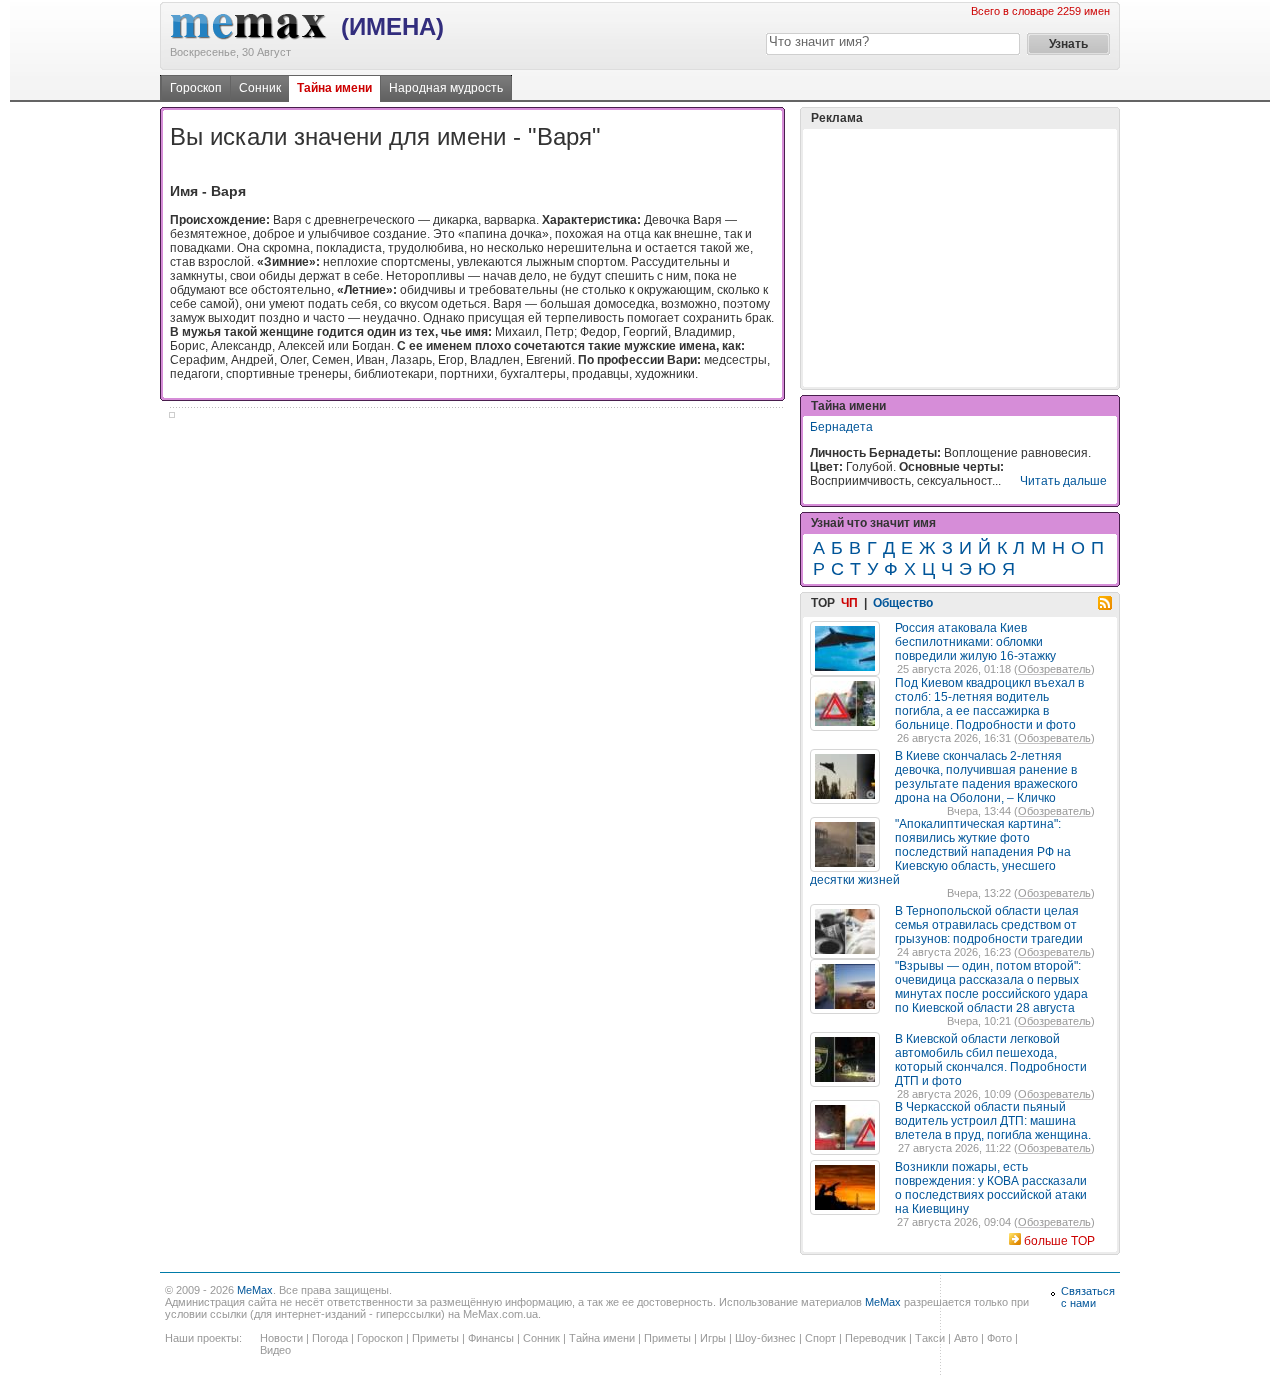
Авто (966, 1338)
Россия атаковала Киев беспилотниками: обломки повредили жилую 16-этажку (975, 642)
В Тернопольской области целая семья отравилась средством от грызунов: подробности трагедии (989, 925)
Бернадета (841, 427)
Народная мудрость (446, 88)
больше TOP (1059, 1241)
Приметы (435, 1338)
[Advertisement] (960, 258)
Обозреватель (1054, 669)
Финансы (491, 1338)
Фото (999, 1338)
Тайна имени (334, 88)
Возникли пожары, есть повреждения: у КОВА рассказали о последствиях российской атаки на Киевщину (991, 1188)
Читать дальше (1063, 481)
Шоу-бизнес (765, 1338)
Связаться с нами (1088, 1297)
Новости (281, 1338)
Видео (275, 1350)
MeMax (255, 1290)
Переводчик (875, 1338)
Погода (330, 1338)
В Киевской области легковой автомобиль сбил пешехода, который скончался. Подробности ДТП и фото (991, 1060)
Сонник (260, 88)
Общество (903, 603)
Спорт (820, 1338)
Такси (930, 1338)
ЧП (849, 603)
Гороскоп (196, 88)
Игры (713, 1338)
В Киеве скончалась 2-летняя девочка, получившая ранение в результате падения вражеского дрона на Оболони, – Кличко (986, 777)
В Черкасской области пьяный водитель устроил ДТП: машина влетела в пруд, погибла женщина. (993, 1121)
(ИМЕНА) (392, 26)
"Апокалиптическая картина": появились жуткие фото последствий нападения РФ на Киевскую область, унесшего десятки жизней (940, 852)
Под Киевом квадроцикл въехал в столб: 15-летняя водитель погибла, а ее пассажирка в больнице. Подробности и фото (989, 704)
